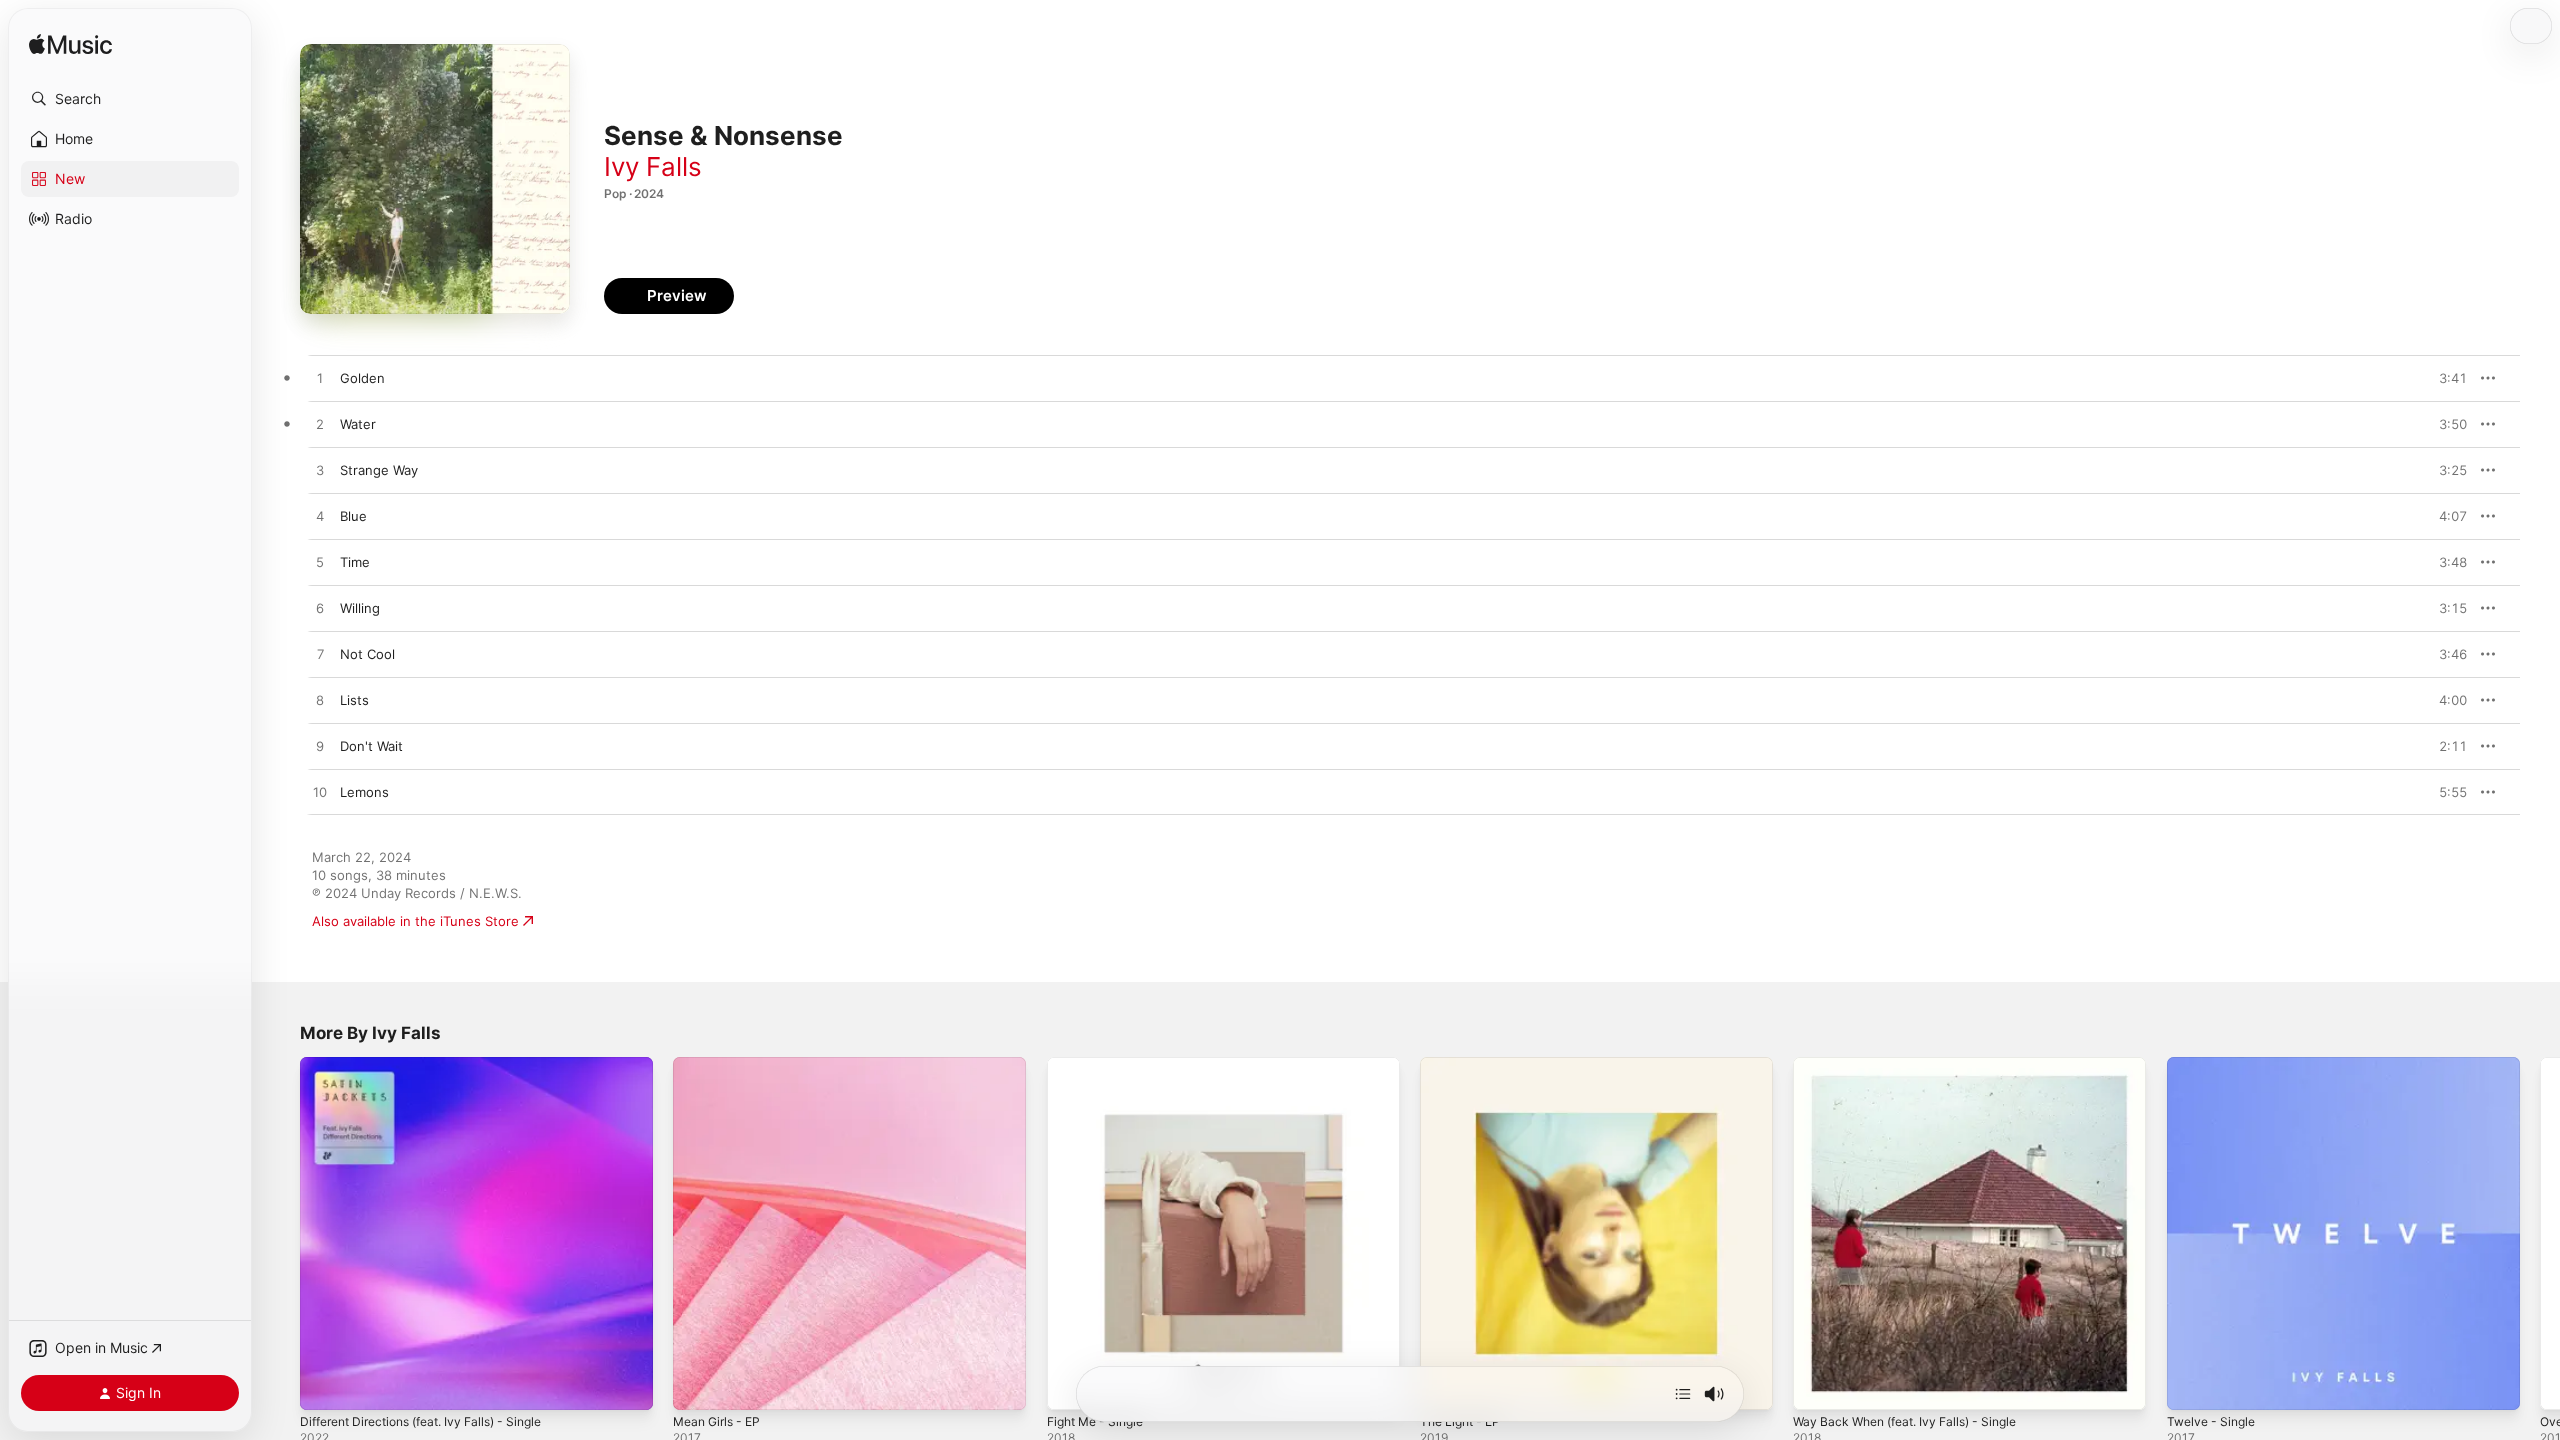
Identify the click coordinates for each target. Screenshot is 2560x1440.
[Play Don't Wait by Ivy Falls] (320, 747)
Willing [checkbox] (360, 608)
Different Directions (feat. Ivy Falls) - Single (435, 1065)
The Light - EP (1464, 1065)
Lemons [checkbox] (364, 792)
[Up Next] (1683, 1394)
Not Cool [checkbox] (367, 654)
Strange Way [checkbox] (379, 470)
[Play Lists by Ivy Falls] (320, 701)
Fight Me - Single (1101, 1065)
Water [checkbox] (358, 424)
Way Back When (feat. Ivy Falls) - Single (1916, 1065)
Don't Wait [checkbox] (371, 746)
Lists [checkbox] (354, 700)
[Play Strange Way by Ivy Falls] (320, 471)
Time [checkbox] (355, 562)
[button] (130, 99)
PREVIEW (2445, 378)
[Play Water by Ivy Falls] (320, 425)
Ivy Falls (653, 166)
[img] (70, 45)
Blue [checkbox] (353, 516)
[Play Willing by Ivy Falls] (320, 609)
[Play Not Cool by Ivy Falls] (320, 655)
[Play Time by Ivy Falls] (320, 563)
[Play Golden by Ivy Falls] (320, 379)
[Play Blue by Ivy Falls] (320, 517)
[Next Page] (2540, 1234)
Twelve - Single (2215, 1065)
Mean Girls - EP (721, 1065)
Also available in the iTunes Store (415, 921)
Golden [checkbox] (362, 378)
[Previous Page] (280, 1234)
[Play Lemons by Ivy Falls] (320, 793)
